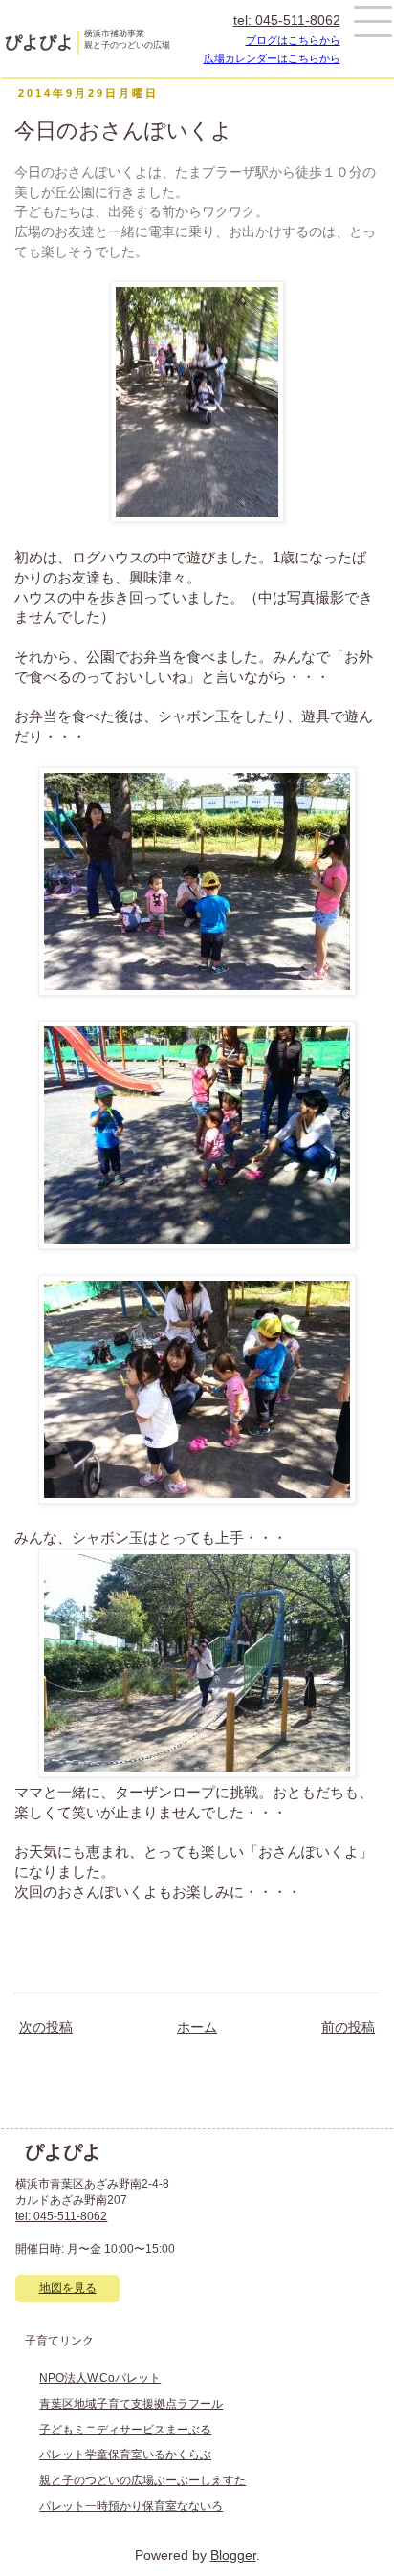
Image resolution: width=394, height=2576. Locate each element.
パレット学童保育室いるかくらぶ (125, 2455)
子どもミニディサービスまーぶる (125, 2430)
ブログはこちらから (293, 40)
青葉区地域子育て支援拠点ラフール (131, 2404)
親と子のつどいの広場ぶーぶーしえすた (142, 2480)
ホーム (197, 2027)
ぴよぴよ (39, 42)
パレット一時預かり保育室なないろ (131, 2506)
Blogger (233, 2555)
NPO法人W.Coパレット (100, 2378)
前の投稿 (348, 2027)
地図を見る (68, 2288)
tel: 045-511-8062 (287, 20)
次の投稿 (46, 2027)
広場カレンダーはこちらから (272, 58)
